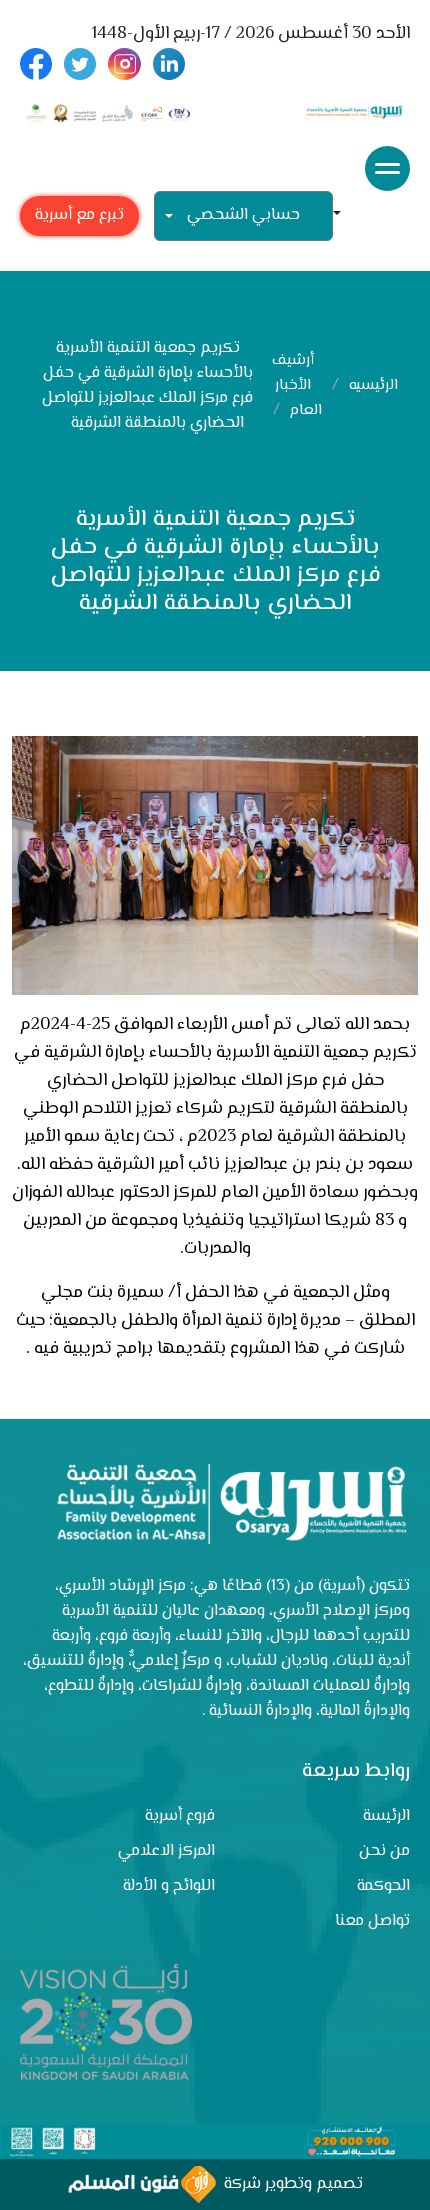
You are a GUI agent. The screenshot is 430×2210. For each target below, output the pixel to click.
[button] (345, 215)
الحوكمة (383, 1886)
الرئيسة (386, 1816)
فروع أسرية (180, 1816)
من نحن (384, 1851)
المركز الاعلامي (166, 1851)
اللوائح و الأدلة (169, 1886)
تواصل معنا (372, 1921)
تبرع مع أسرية (79, 215)
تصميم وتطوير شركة (289, 2184)
